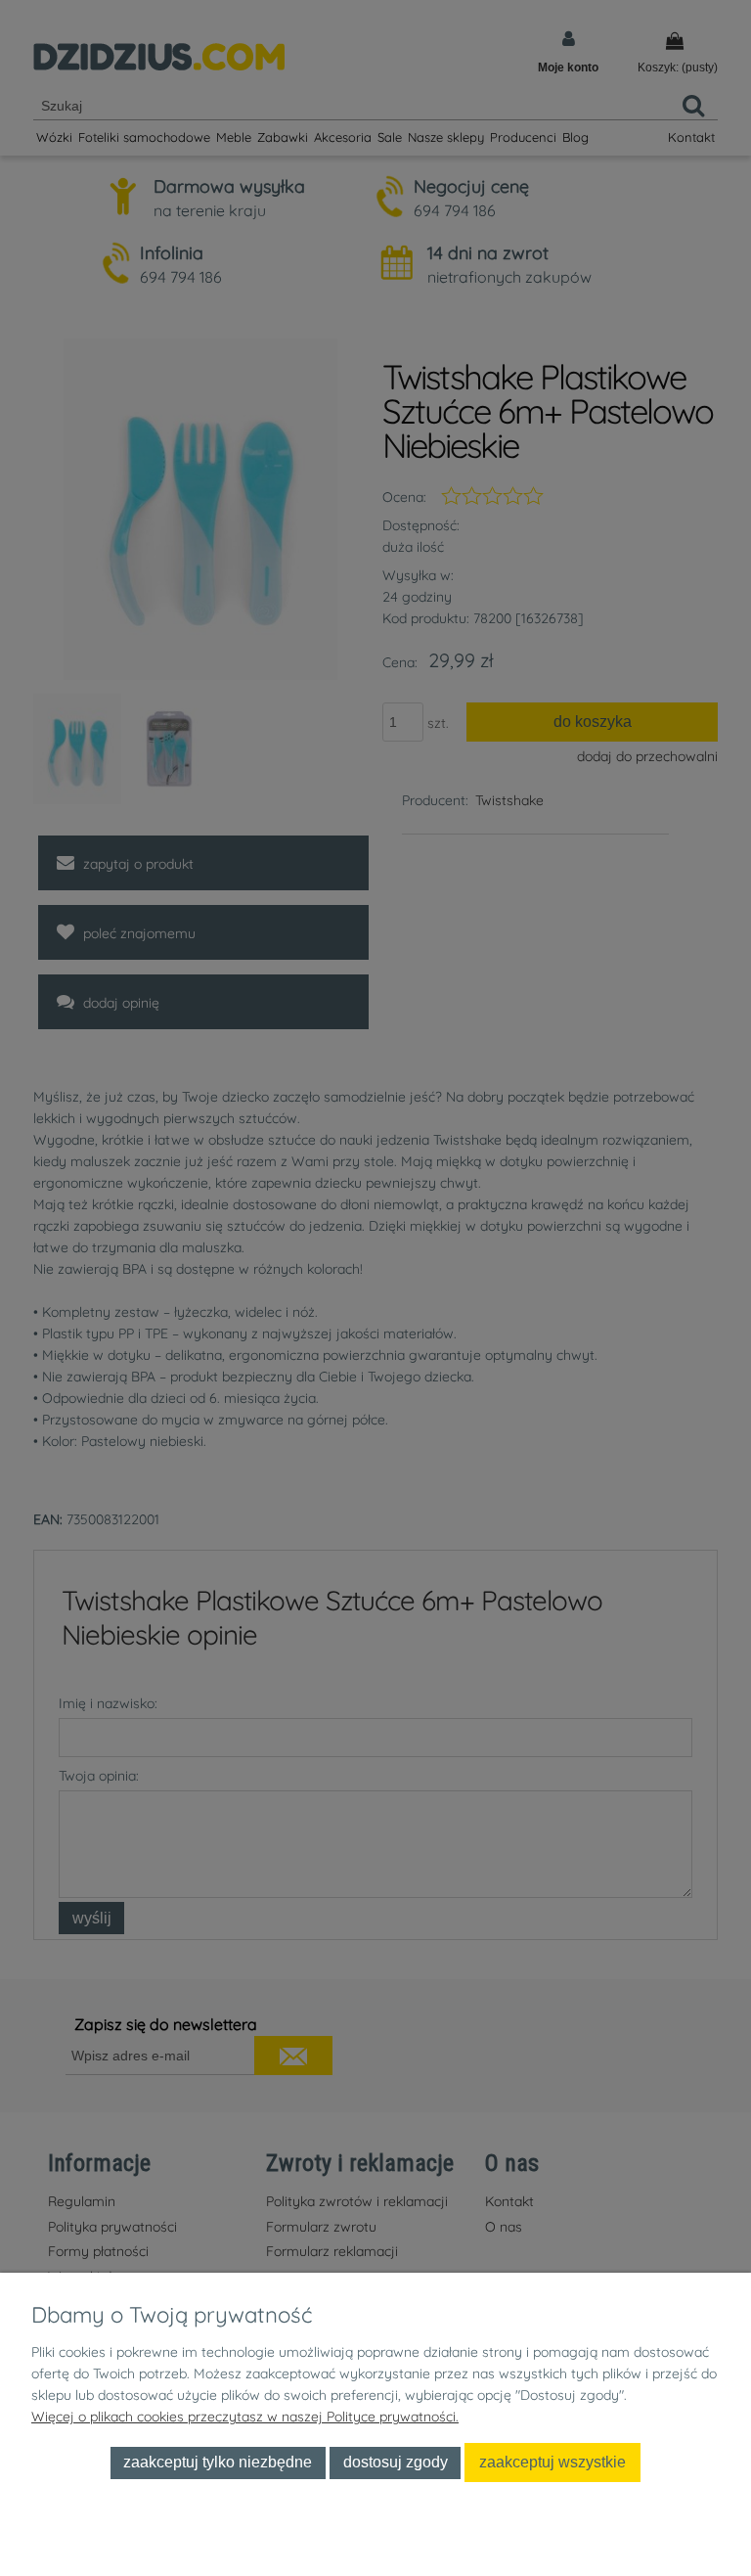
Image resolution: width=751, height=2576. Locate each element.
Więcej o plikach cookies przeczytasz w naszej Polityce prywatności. (245, 2417)
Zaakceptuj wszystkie (552, 2462)
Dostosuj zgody (396, 2462)
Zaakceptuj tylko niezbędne (218, 2462)
